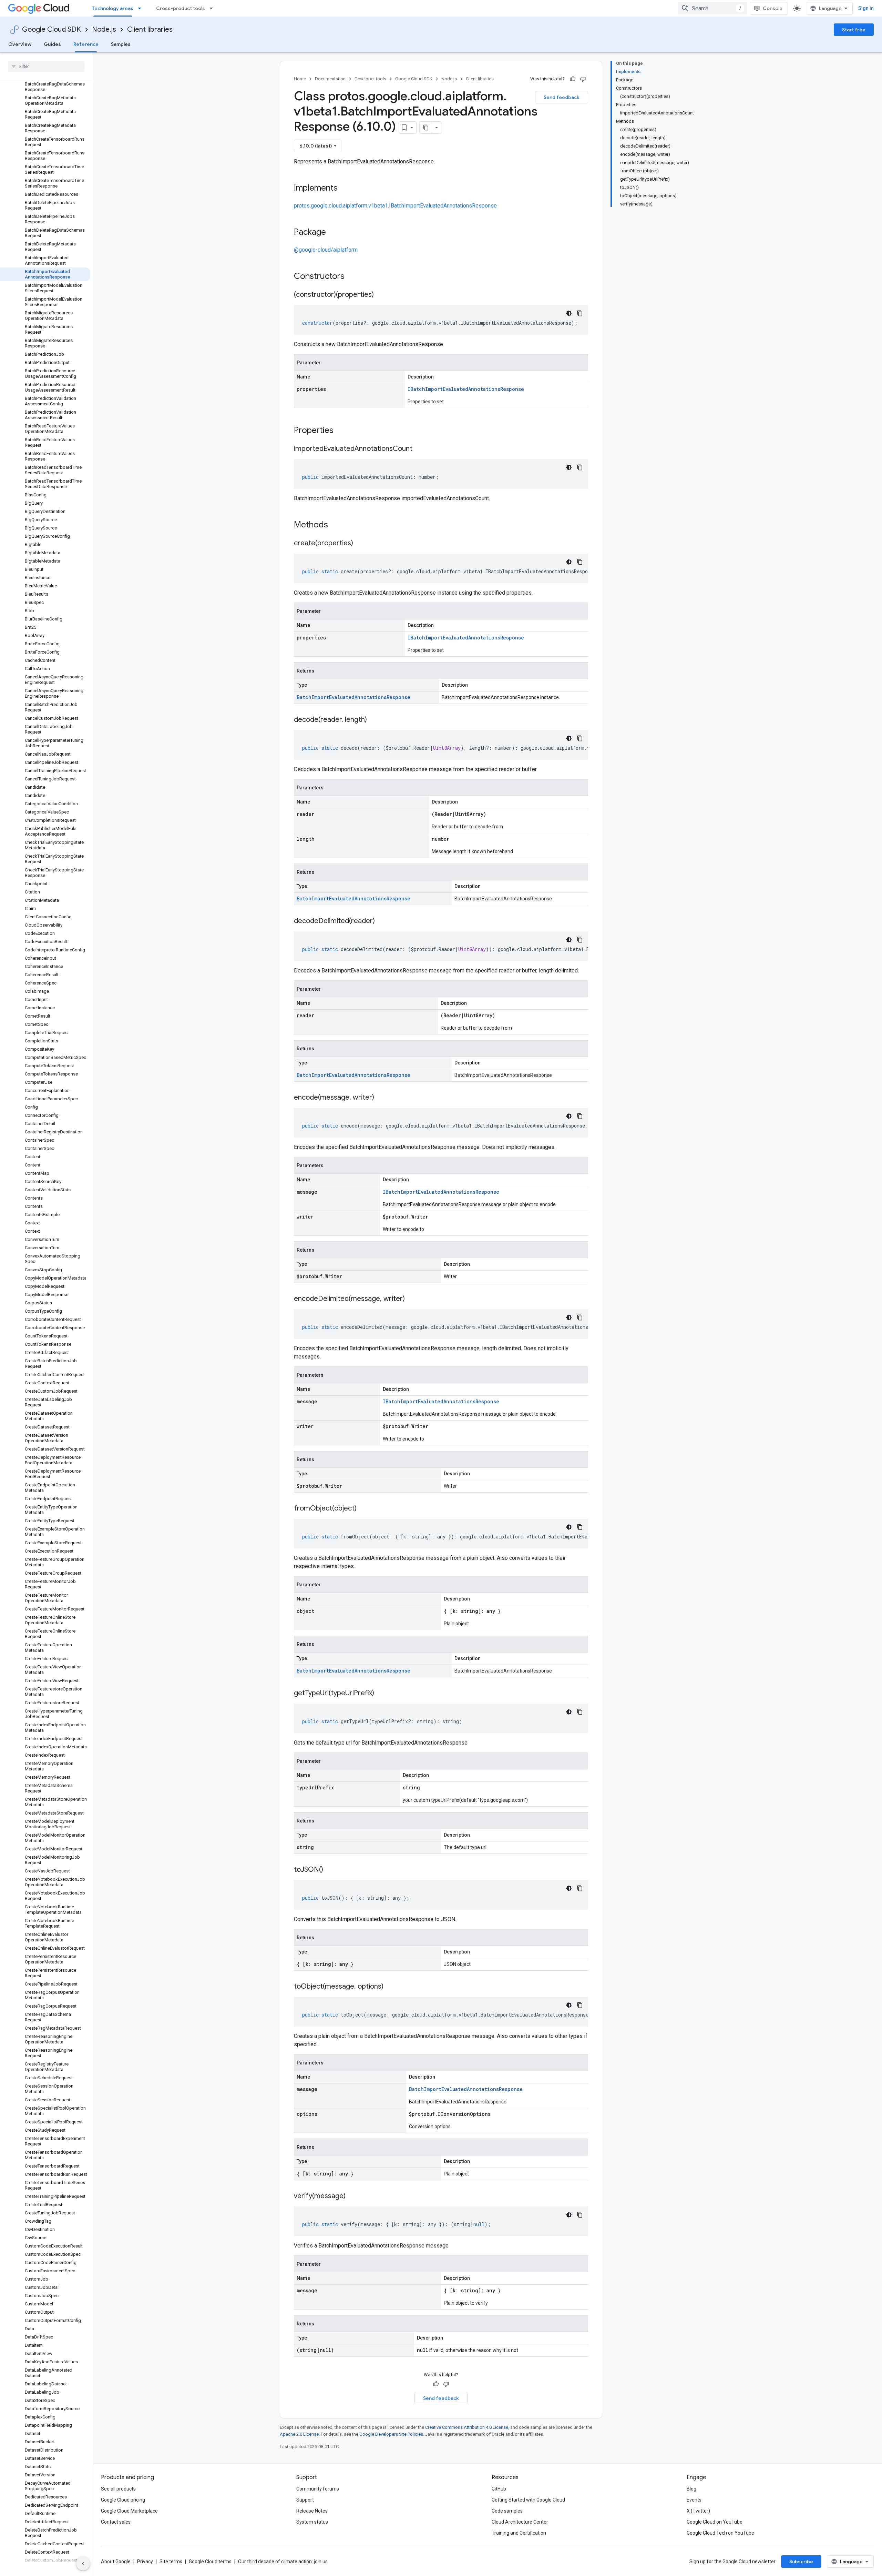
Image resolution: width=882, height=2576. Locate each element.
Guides (52, 44)
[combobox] (712, 8)
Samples (121, 44)
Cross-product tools (181, 8)
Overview (20, 44)
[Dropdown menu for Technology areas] (142, 8)
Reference (86, 44)
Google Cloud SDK (52, 29)
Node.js (104, 29)
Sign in (866, 8)
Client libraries (150, 29)
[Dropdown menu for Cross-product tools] (213, 8)
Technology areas (113, 8)
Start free (854, 30)
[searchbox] (46, 66)
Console (773, 8)
